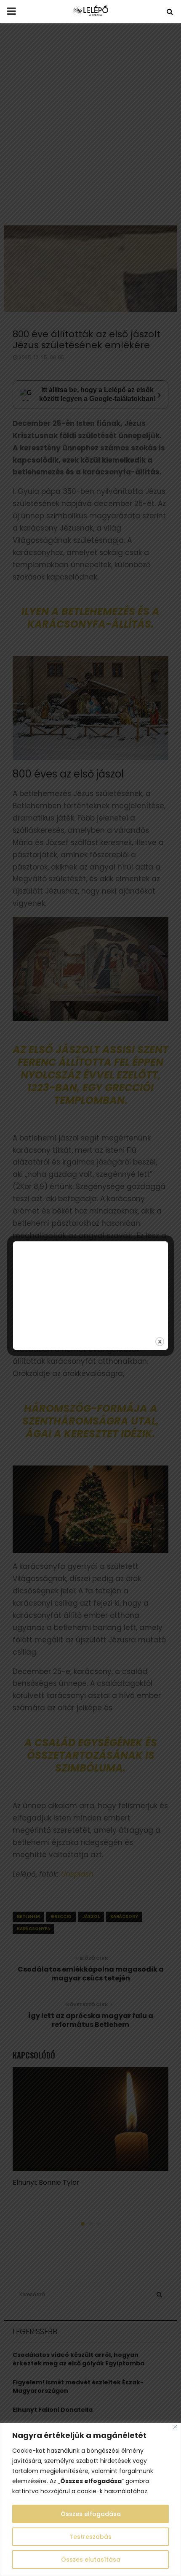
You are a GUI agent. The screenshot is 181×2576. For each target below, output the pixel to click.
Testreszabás (90, 2537)
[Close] (175, 2427)
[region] (90, 2499)
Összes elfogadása (91, 2514)
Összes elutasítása (91, 2560)
